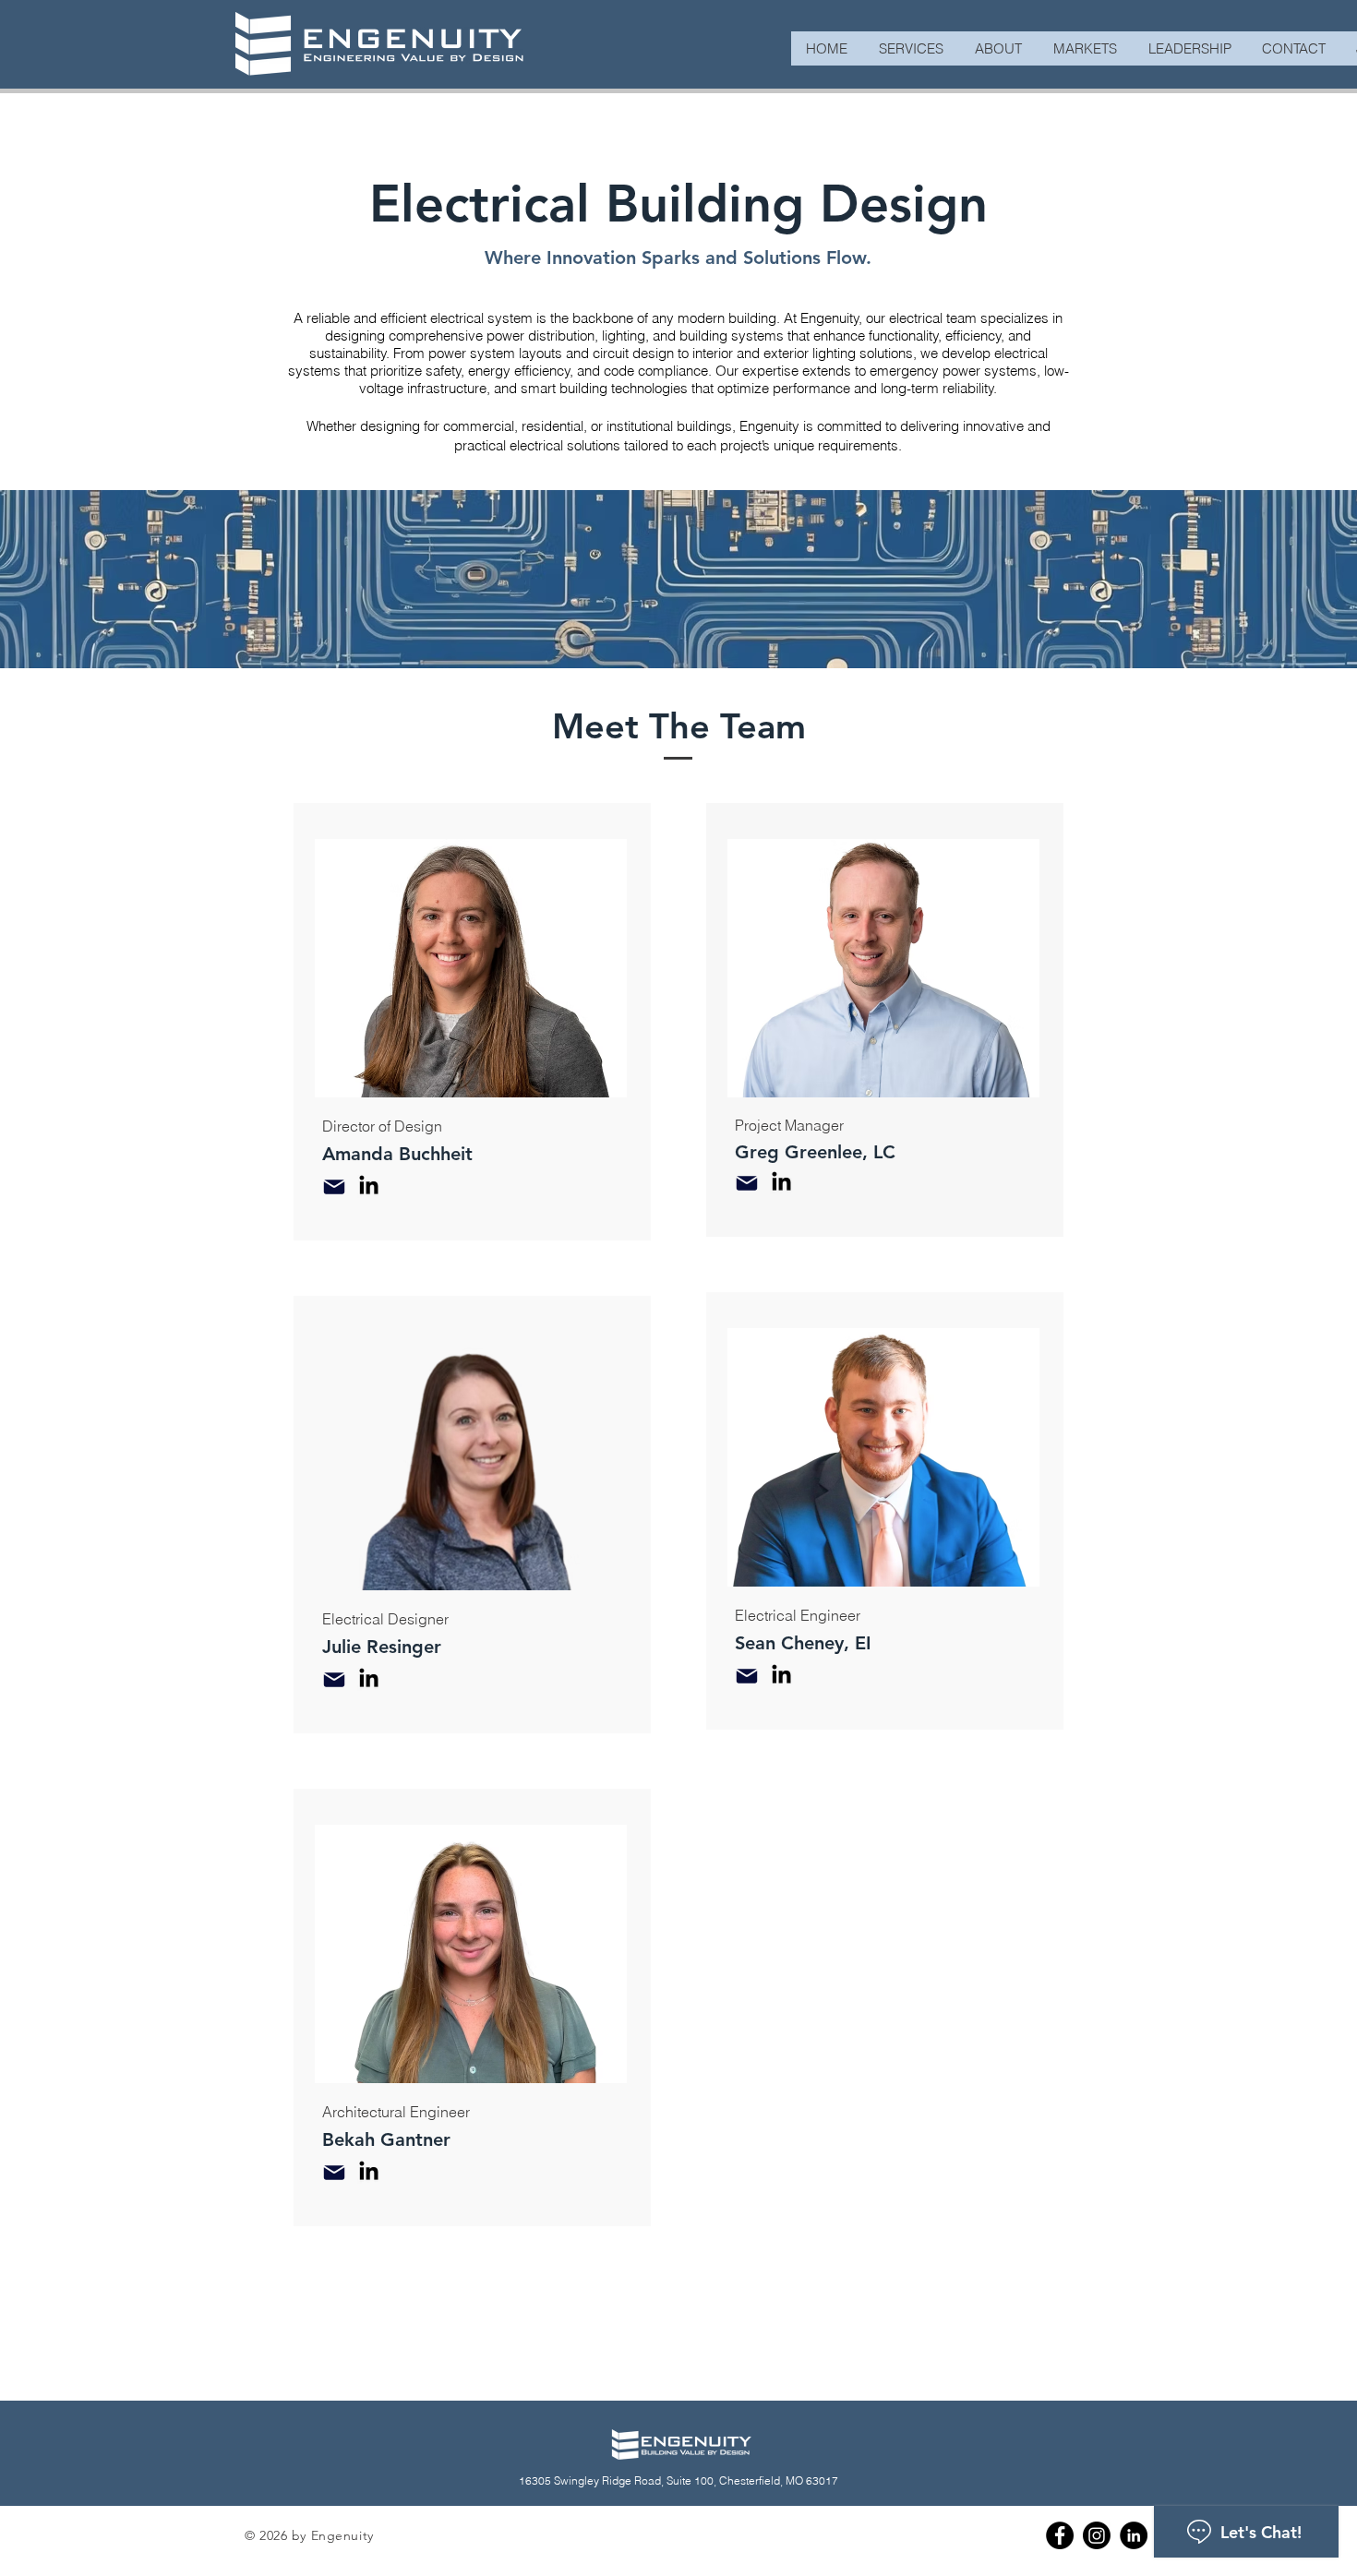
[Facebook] (1060, 2535)
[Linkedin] (1134, 2535)
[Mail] (334, 1187)
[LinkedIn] (369, 1186)
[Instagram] (1097, 2535)
